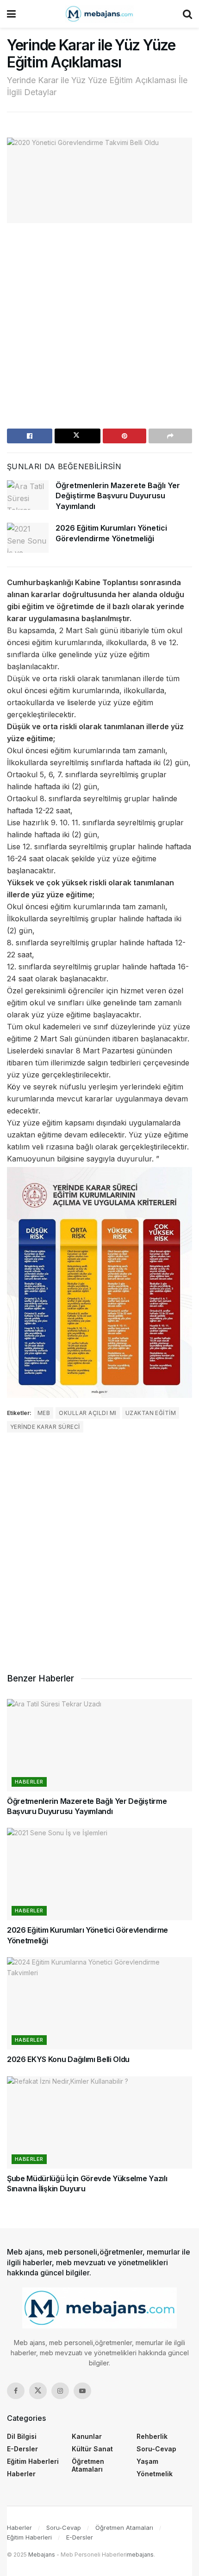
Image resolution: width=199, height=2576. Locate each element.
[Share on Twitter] (77, 436)
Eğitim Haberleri (33, 2461)
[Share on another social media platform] (170, 436)
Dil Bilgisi (22, 2436)
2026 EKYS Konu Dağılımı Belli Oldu (68, 2059)
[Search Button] (187, 14)
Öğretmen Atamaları (88, 2465)
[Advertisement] (99, 329)
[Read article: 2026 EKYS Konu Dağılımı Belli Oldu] (99, 2003)
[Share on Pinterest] (124, 436)
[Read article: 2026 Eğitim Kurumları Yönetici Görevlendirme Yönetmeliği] (28, 538)
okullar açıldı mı (87, 1413)
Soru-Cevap (156, 2449)
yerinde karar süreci (45, 1427)
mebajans (140, 2555)
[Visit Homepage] (99, 14)
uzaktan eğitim (151, 1413)
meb (44, 1413)
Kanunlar (87, 2436)
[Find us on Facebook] (16, 2391)
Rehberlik (152, 2436)
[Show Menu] (11, 14)
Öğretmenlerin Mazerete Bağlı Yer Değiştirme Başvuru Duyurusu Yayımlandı (118, 496)
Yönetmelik (155, 2474)
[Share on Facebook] (30, 436)
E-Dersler (22, 2449)
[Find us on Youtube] (82, 2391)
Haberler (29, 1782)
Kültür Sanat (92, 2449)
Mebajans (42, 2555)
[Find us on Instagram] (60, 2391)
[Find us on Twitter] (38, 2391)
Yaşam (147, 2461)
